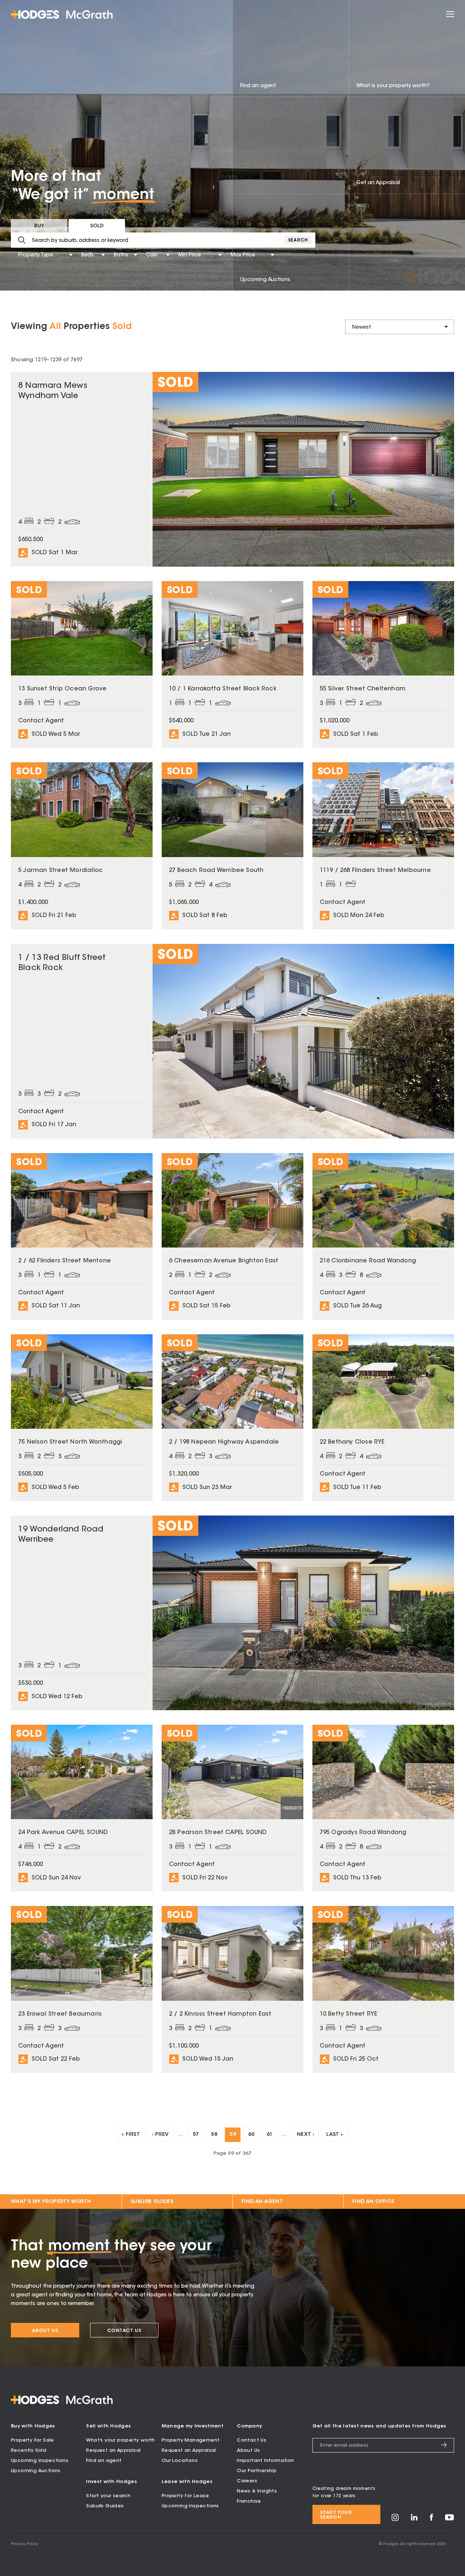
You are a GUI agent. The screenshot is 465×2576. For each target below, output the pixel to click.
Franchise (249, 2501)
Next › (305, 2135)
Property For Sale (33, 2440)
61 (270, 2135)
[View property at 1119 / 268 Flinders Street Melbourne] (383, 846)
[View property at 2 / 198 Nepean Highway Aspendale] (232, 1418)
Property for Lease (185, 2496)
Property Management (191, 2440)
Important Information (265, 2461)
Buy (39, 226)
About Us (45, 2331)
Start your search (108, 2496)
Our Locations (180, 2461)
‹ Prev (160, 2135)
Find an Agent (262, 2202)
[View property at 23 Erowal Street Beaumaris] (82, 1989)
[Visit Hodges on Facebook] (431, 2520)
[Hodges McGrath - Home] (62, 15)
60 (251, 2135)
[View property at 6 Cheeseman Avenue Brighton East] (232, 1236)
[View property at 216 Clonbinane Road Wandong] (383, 1236)
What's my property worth (51, 2202)
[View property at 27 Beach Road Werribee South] (232, 846)
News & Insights (257, 2491)
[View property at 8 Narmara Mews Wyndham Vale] (232, 469)
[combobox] (19, 255)
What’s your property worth (120, 2440)
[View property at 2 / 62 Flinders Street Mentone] (82, 1236)
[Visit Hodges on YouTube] (450, 2519)
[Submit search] (22, 240)
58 (214, 2135)
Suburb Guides (152, 2202)
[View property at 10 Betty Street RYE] (383, 1989)
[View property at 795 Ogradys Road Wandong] (383, 1808)
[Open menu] (450, 14)
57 (196, 2135)
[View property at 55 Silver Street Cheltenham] (383, 664)
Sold (97, 226)
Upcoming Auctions (36, 2471)
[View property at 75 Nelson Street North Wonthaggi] (82, 1418)
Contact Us (124, 2331)
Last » (335, 2135)
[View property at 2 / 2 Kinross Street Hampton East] (232, 1989)
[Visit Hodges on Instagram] (395, 2520)
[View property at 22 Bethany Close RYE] (383, 1418)
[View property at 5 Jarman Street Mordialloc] (82, 846)
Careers (247, 2481)
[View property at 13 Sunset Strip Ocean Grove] (82, 664)
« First (131, 2135)
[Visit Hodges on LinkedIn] (414, 2520)
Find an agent (104, 2461)
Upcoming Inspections (40, 2461)
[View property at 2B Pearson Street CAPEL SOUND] (232, 1808)
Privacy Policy (25, 2544)
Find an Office (373, 2202)
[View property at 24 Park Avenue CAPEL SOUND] (82, 1808)
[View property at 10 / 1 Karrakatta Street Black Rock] (232, 664)
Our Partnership (257, 2471)
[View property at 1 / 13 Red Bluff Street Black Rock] (232, 1041)
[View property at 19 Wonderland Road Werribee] (232, 1613)
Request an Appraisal (113, 2451)
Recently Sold (29, 2451)
